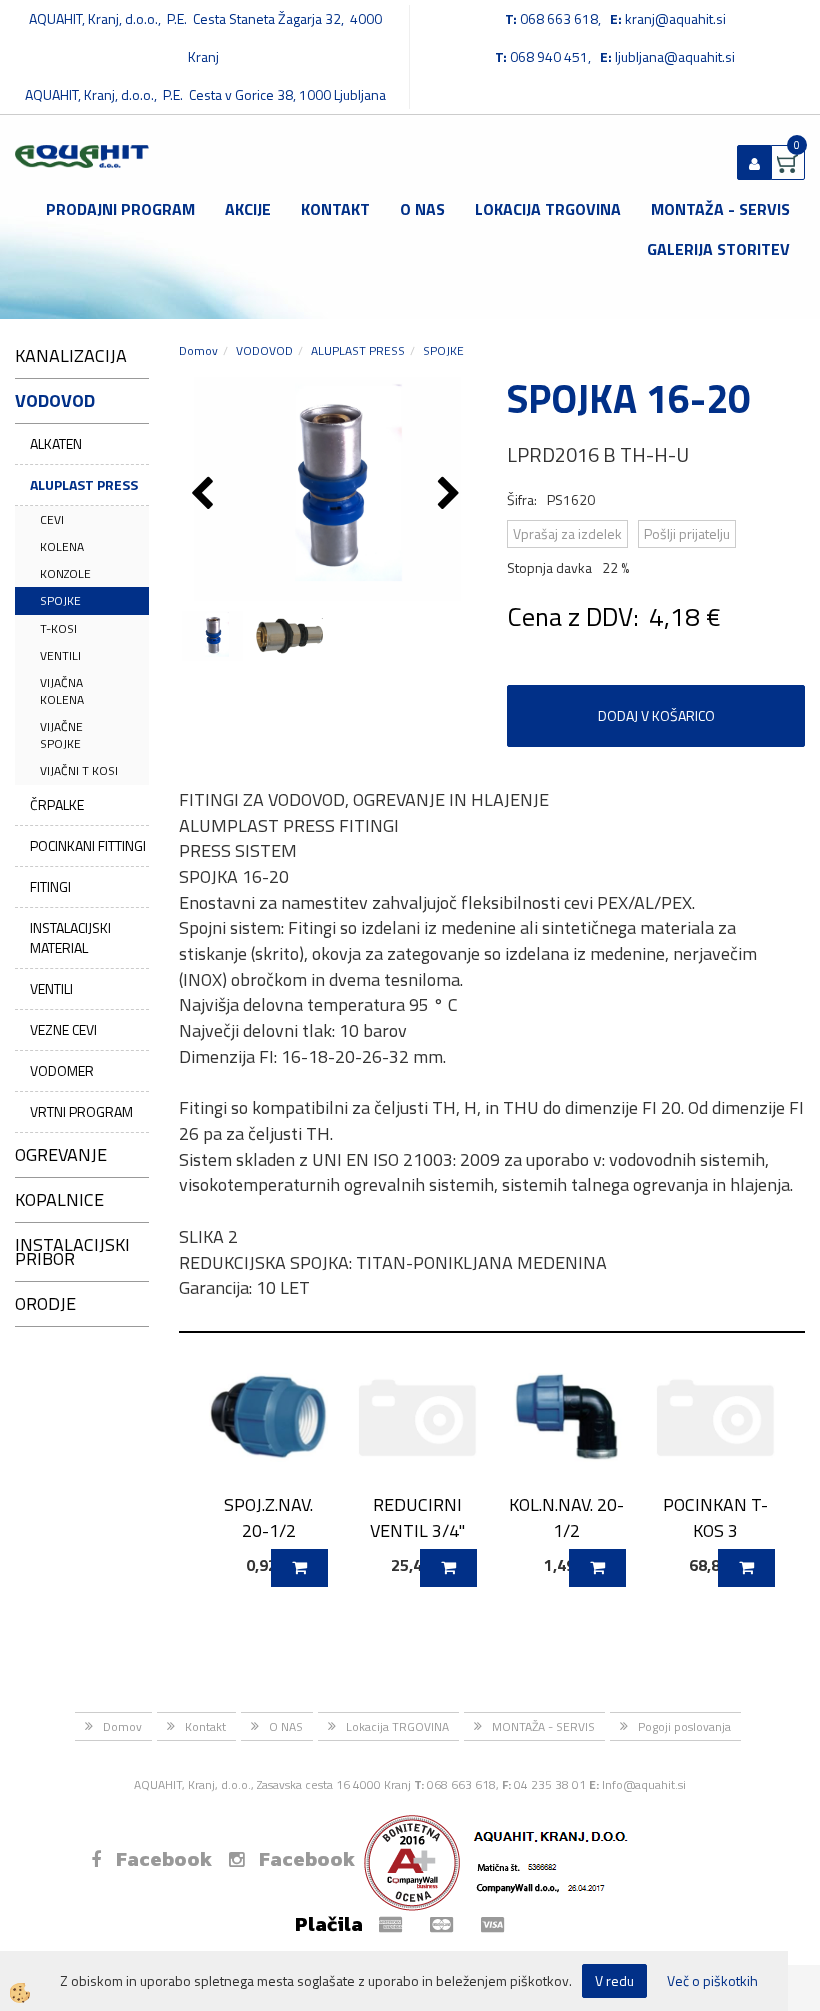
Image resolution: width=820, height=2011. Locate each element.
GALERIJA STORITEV (718, 249)
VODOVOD (264, 350)
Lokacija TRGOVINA (548, 209)
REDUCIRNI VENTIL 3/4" (417, 1517)
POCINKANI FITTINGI (88, 845)
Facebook (164, 1859)
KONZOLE (65, 573)
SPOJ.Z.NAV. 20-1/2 (268, 1517)
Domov (198, 350)
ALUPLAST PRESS (84, 484)
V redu (614, 1980)
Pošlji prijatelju (687, 533)
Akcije (248, 209)
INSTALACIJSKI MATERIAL (70, 937)
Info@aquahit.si (644, 1784)
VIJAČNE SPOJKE (61, 735)
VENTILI (60, 655)
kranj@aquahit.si (675, 18)
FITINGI (50, 886)
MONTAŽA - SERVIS (720, 209)
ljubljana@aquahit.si (675, 56)
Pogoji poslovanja (684, 1726)
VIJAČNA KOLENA (62, 691)
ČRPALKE (57, 804)
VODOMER (62, 1070)
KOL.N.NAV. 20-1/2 (566, 1517)
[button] (451, 495)
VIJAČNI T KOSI (79, 770)
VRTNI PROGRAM (81, 1111)
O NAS (422, 209)
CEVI (52, 519)
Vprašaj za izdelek (567, 533)
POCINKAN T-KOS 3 (715, 1517)
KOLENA (62, 546)
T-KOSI (58, 628)
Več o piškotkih (712, 1981)
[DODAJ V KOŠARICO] (299, 1568)
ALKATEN (56, 443)
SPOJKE (60, 600)
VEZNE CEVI (63, 1029)
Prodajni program (120, 209)
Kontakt (335, 209)
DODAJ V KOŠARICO (656, 715)
